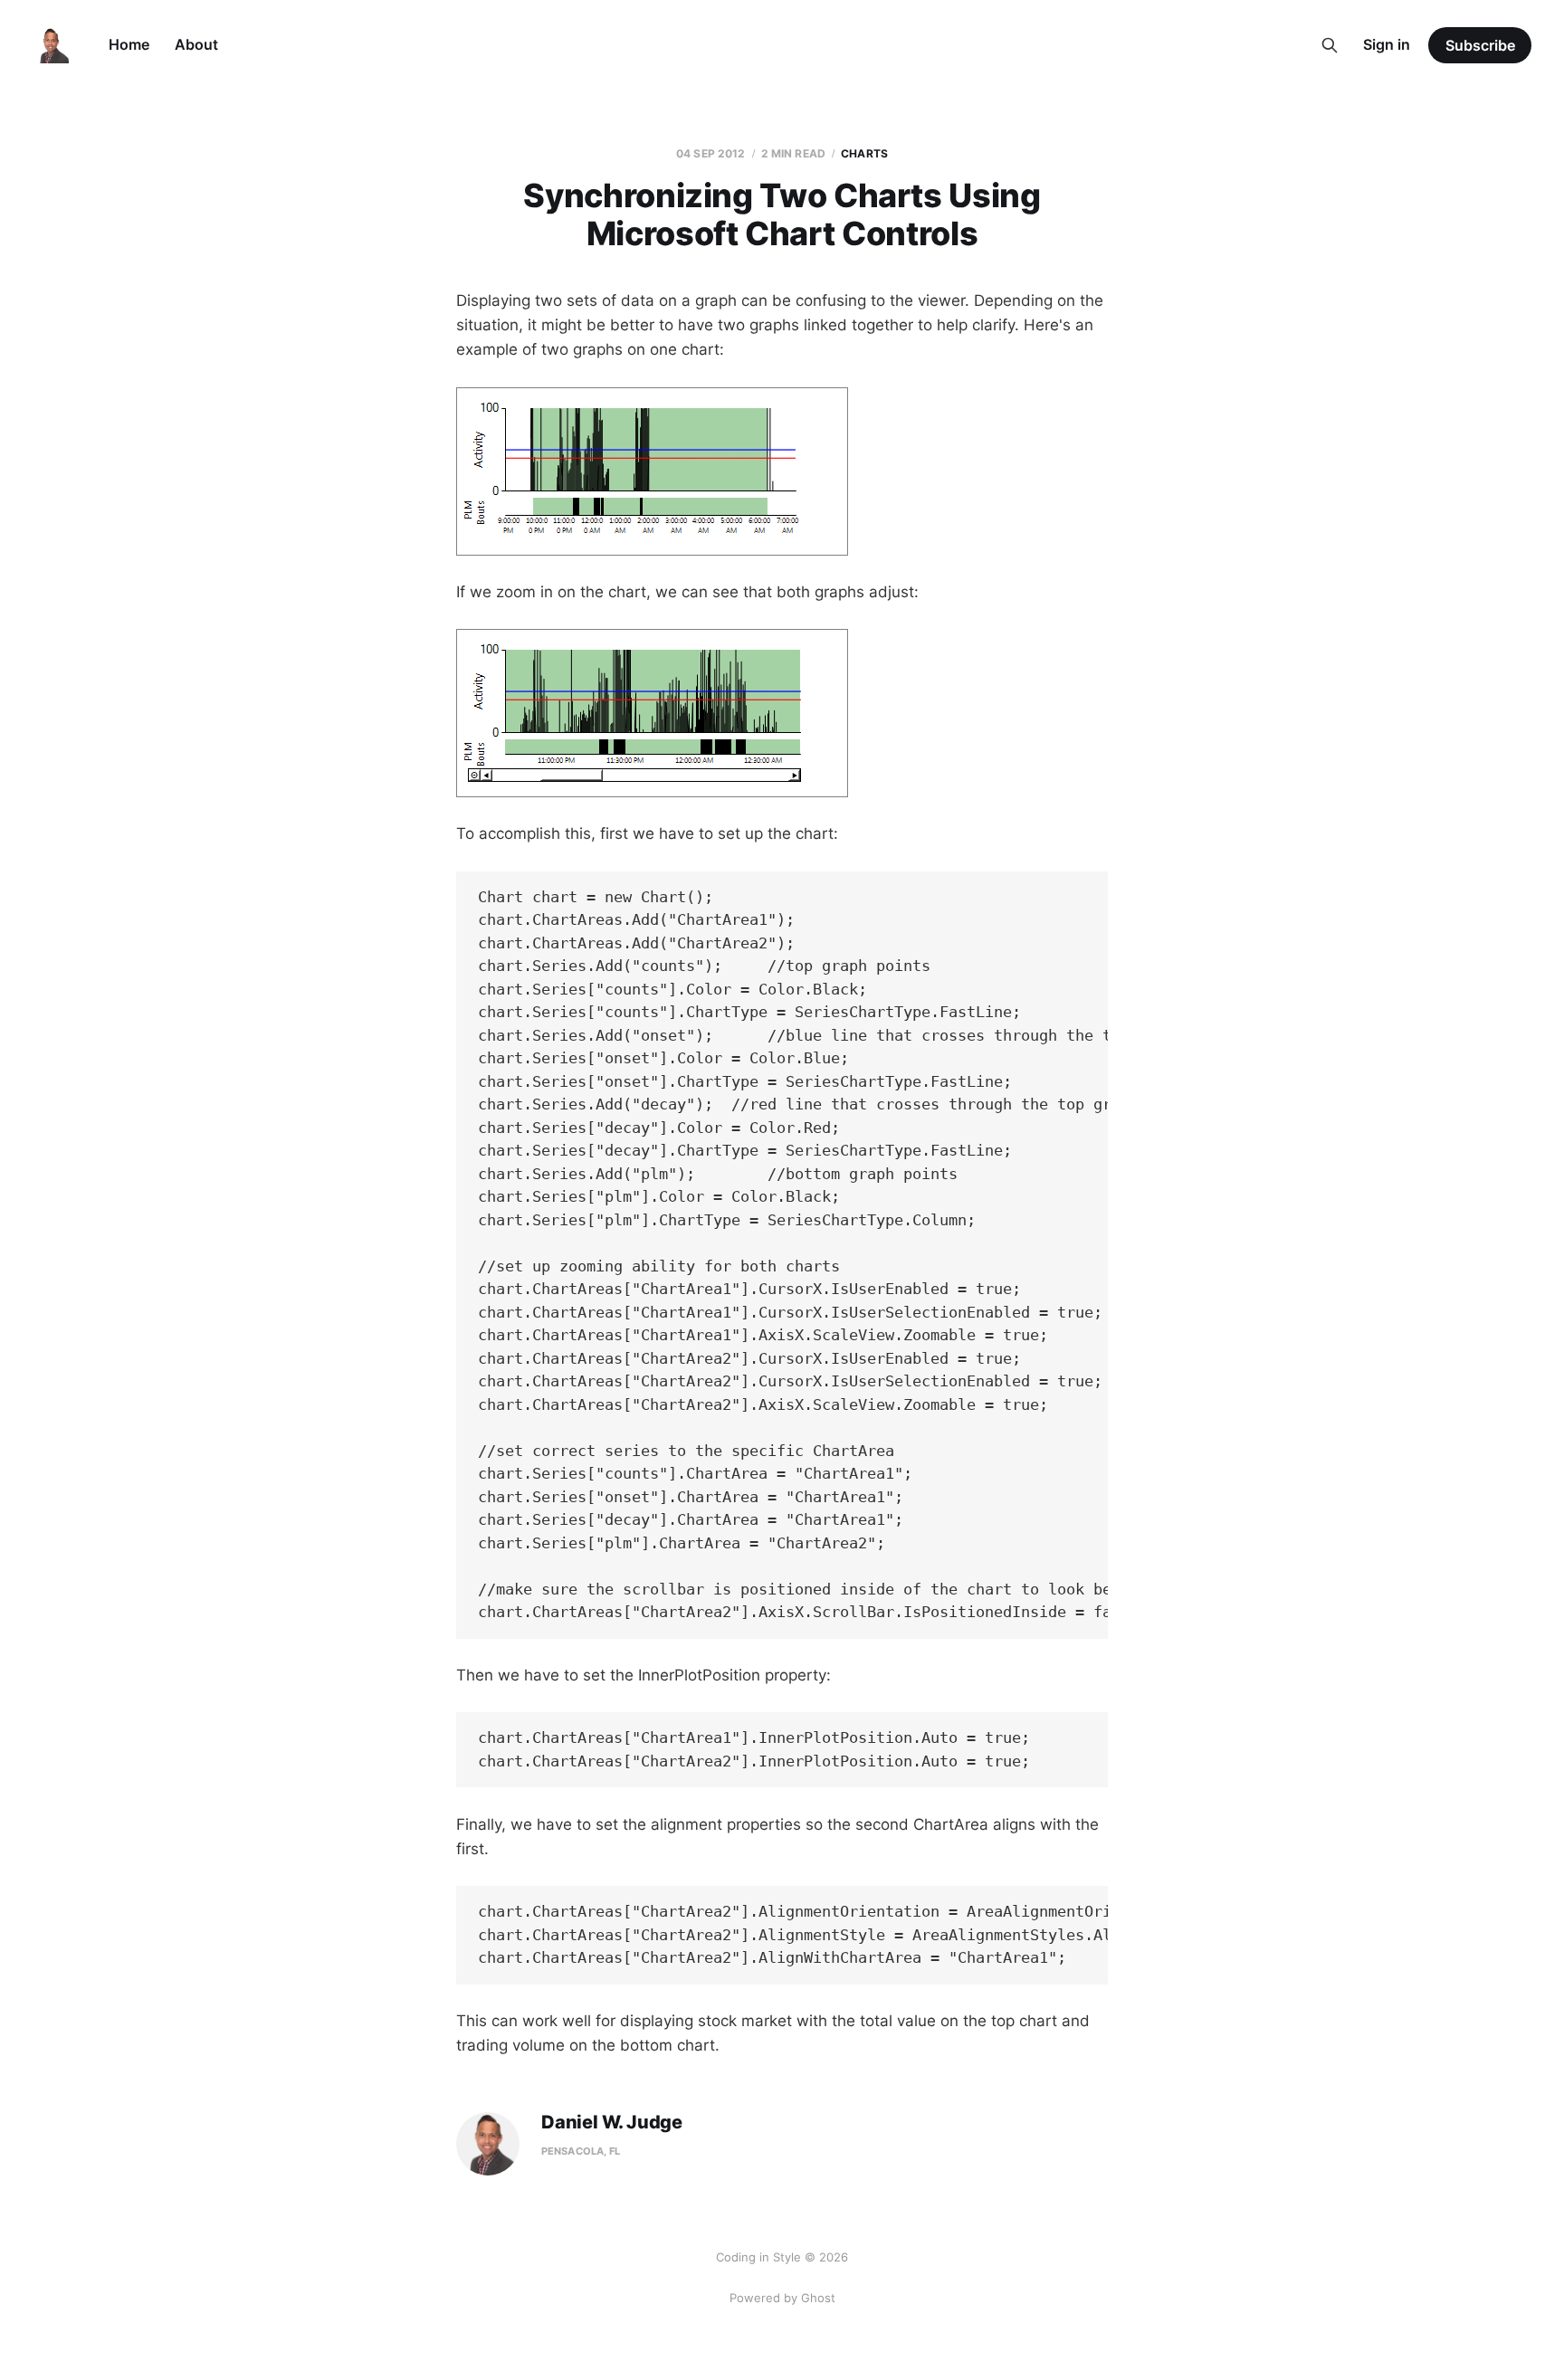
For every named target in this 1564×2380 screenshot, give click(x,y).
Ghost (818, 2298)
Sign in (1387, 44)
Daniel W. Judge (612, 2123)
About (196, 44)
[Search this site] (1330, 45)
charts (864, 153)
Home (129, 44)
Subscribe (1480, 45)
